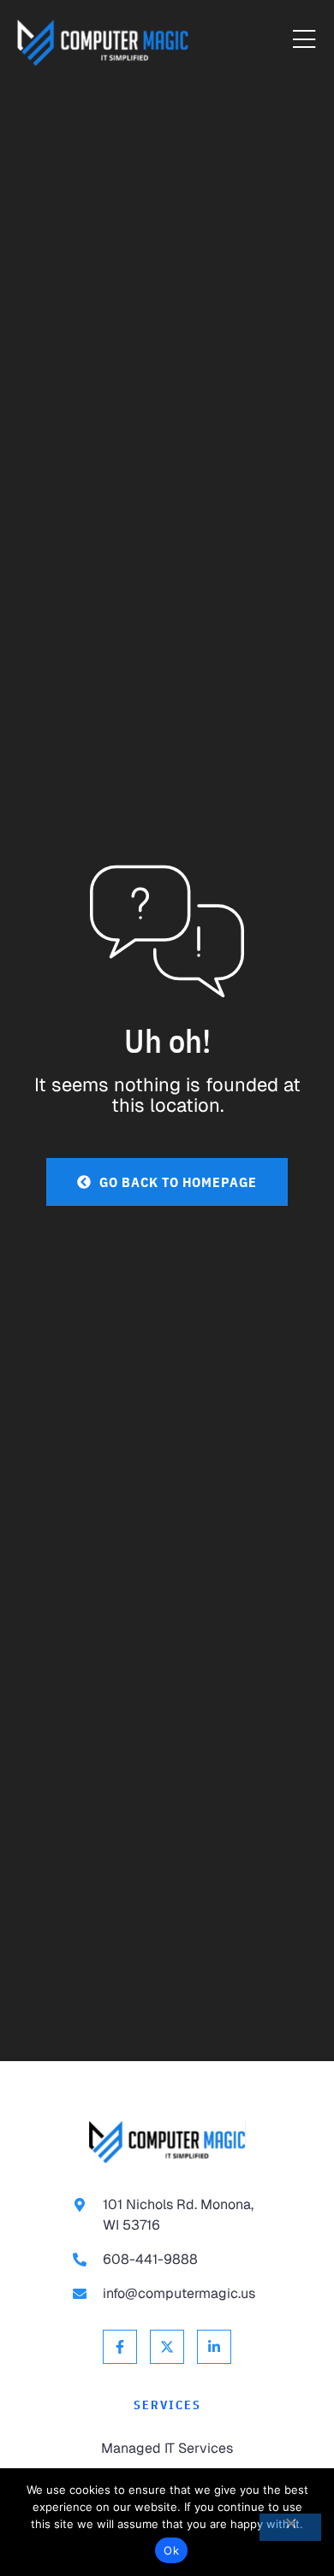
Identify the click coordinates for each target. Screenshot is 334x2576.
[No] (290, 2527)
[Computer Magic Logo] (103, 43)
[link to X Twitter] (167, 2347)
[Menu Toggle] (304, 40)
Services (167, 2405)
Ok (171, 2550)
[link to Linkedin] (214, 2347)
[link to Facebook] (120, 2347)
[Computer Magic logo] (167, 2142)
